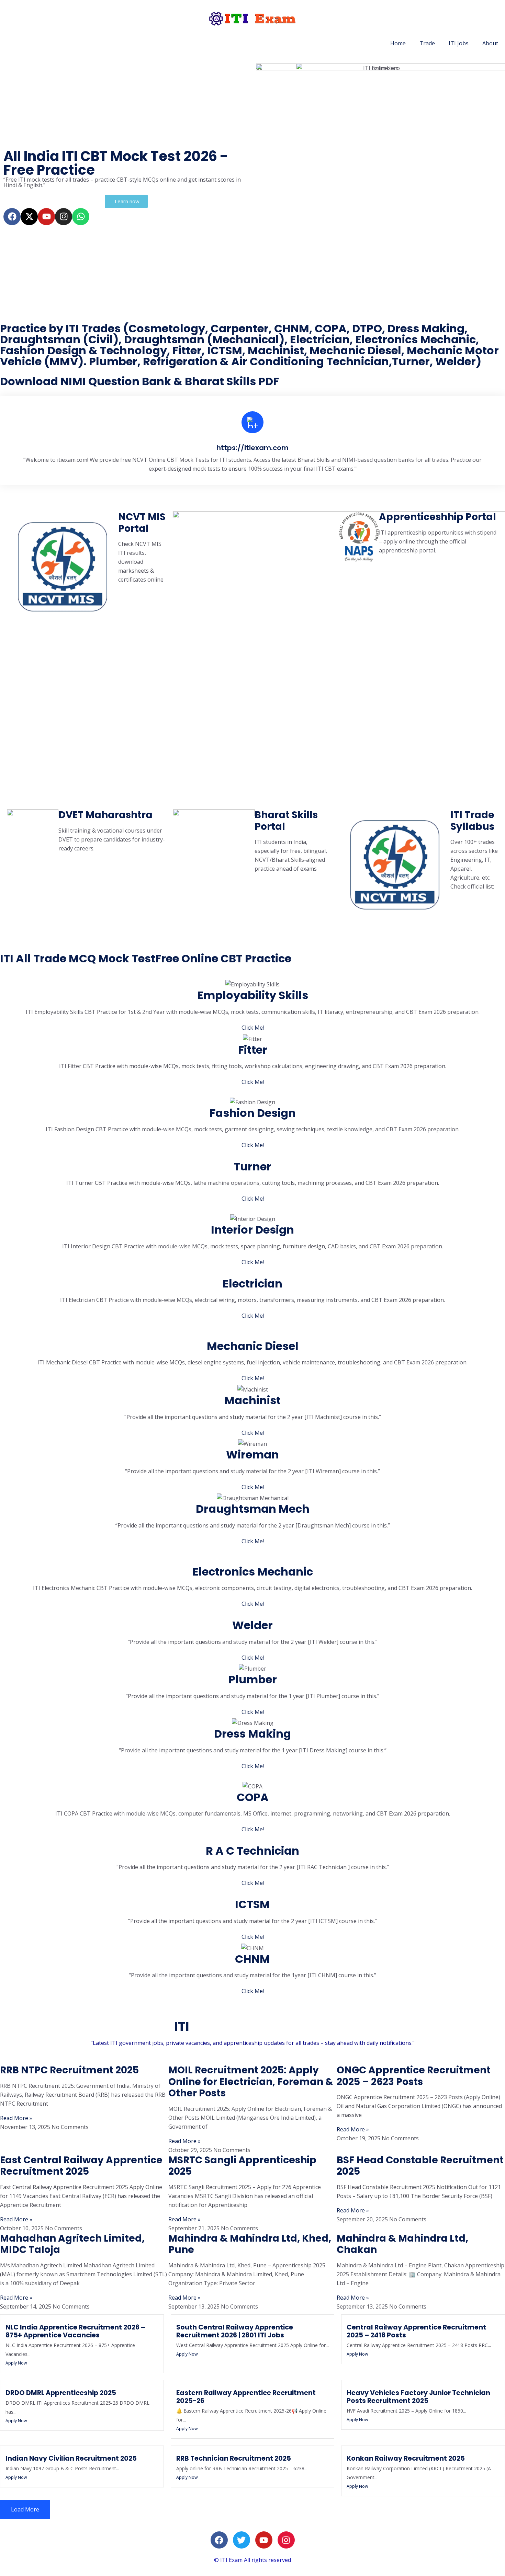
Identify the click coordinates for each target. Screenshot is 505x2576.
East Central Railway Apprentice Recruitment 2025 (81, 2166)
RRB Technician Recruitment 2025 (234, 2458)
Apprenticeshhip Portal (437, 517)
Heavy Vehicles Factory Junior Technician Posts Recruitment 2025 (418, 2397)
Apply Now (16, 2363)
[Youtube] (46, 217)
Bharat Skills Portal (286, 821)
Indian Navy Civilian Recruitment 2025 (71, 2458)
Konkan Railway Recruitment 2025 (406, 2458)
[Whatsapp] (81, 217)
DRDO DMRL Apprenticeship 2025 (61, 2393)
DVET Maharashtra (105, 815)
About (490, 43)
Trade (427, 43)
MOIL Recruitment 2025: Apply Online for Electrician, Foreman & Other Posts (251, 2082)
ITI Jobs (459, 43)
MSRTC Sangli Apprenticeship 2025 (242, 2166)
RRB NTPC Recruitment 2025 (69, 2070)
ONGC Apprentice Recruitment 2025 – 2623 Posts (414, 2076)
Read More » (16, 2118)
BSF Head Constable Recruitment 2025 (420, 2166)
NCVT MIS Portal (142, 523)
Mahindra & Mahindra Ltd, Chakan (402, 2244)
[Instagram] (64, 217)
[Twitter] (242, 2540)
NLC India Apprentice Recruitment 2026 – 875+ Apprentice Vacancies (75, 2331)
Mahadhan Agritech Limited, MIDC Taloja (72, 2244)
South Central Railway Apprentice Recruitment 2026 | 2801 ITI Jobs (235, 2331)
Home (398, 43)
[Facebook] (12, 217)
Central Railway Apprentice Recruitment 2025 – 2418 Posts (416, 2331)
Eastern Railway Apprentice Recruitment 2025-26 (246, 2397)
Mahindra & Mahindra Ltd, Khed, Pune (250, 2244)
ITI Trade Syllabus (472, 821)
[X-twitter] (29, 217)
